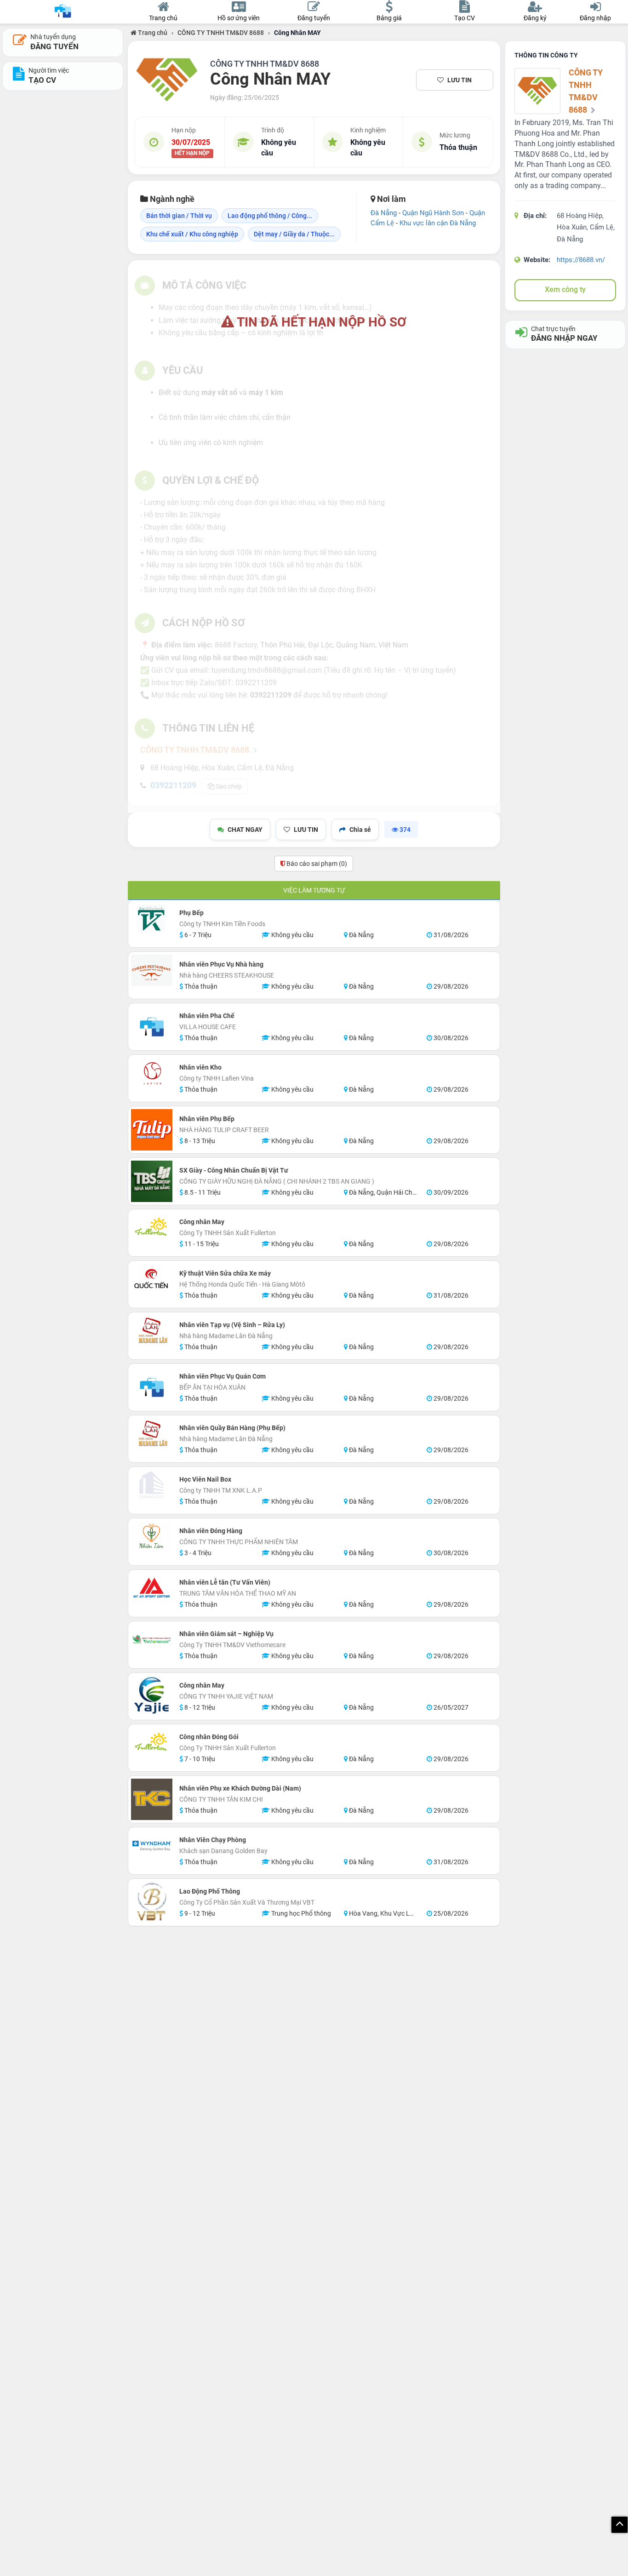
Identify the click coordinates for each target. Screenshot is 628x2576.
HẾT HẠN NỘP (192, 154)
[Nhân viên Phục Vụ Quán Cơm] (152, 1387)
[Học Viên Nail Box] (152, 1485)
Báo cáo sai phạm (316, 864)
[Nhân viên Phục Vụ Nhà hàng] (152, 970)
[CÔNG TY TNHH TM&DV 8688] (167, 80)
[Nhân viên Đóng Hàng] (152, 1537)
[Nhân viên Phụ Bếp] (152, 1130)
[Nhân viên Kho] (152, 1073)
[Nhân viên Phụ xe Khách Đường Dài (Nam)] (152, 1799)
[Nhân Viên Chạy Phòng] (152, 1846)
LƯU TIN (460, 80)
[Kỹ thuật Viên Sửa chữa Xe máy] (152, 1279)
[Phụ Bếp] (152, 919)
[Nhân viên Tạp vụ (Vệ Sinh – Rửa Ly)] (152, 1331)
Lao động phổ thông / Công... (270, 216)
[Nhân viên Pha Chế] (152, 1027)
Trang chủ (152, 33)
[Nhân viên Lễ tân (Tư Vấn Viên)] (152, 1588)
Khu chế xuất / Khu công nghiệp (192, 234)
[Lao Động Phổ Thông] (152, 1902)
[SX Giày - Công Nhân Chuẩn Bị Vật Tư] (152, 1181)
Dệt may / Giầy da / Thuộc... (294, 234)
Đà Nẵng (384, 213)
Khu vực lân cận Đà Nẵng (438, 223)
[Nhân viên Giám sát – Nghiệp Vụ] (152, 1640)
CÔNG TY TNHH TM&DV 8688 (221, 33)
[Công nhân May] (152, 1228)
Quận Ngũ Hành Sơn (433, 213)
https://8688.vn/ (581, 260)
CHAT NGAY (245, 830)
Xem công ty (565, 289)
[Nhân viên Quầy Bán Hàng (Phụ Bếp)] (152, 1434)
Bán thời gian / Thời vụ (179, 216)
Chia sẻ (360, 830)
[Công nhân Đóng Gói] (152, 1743)
